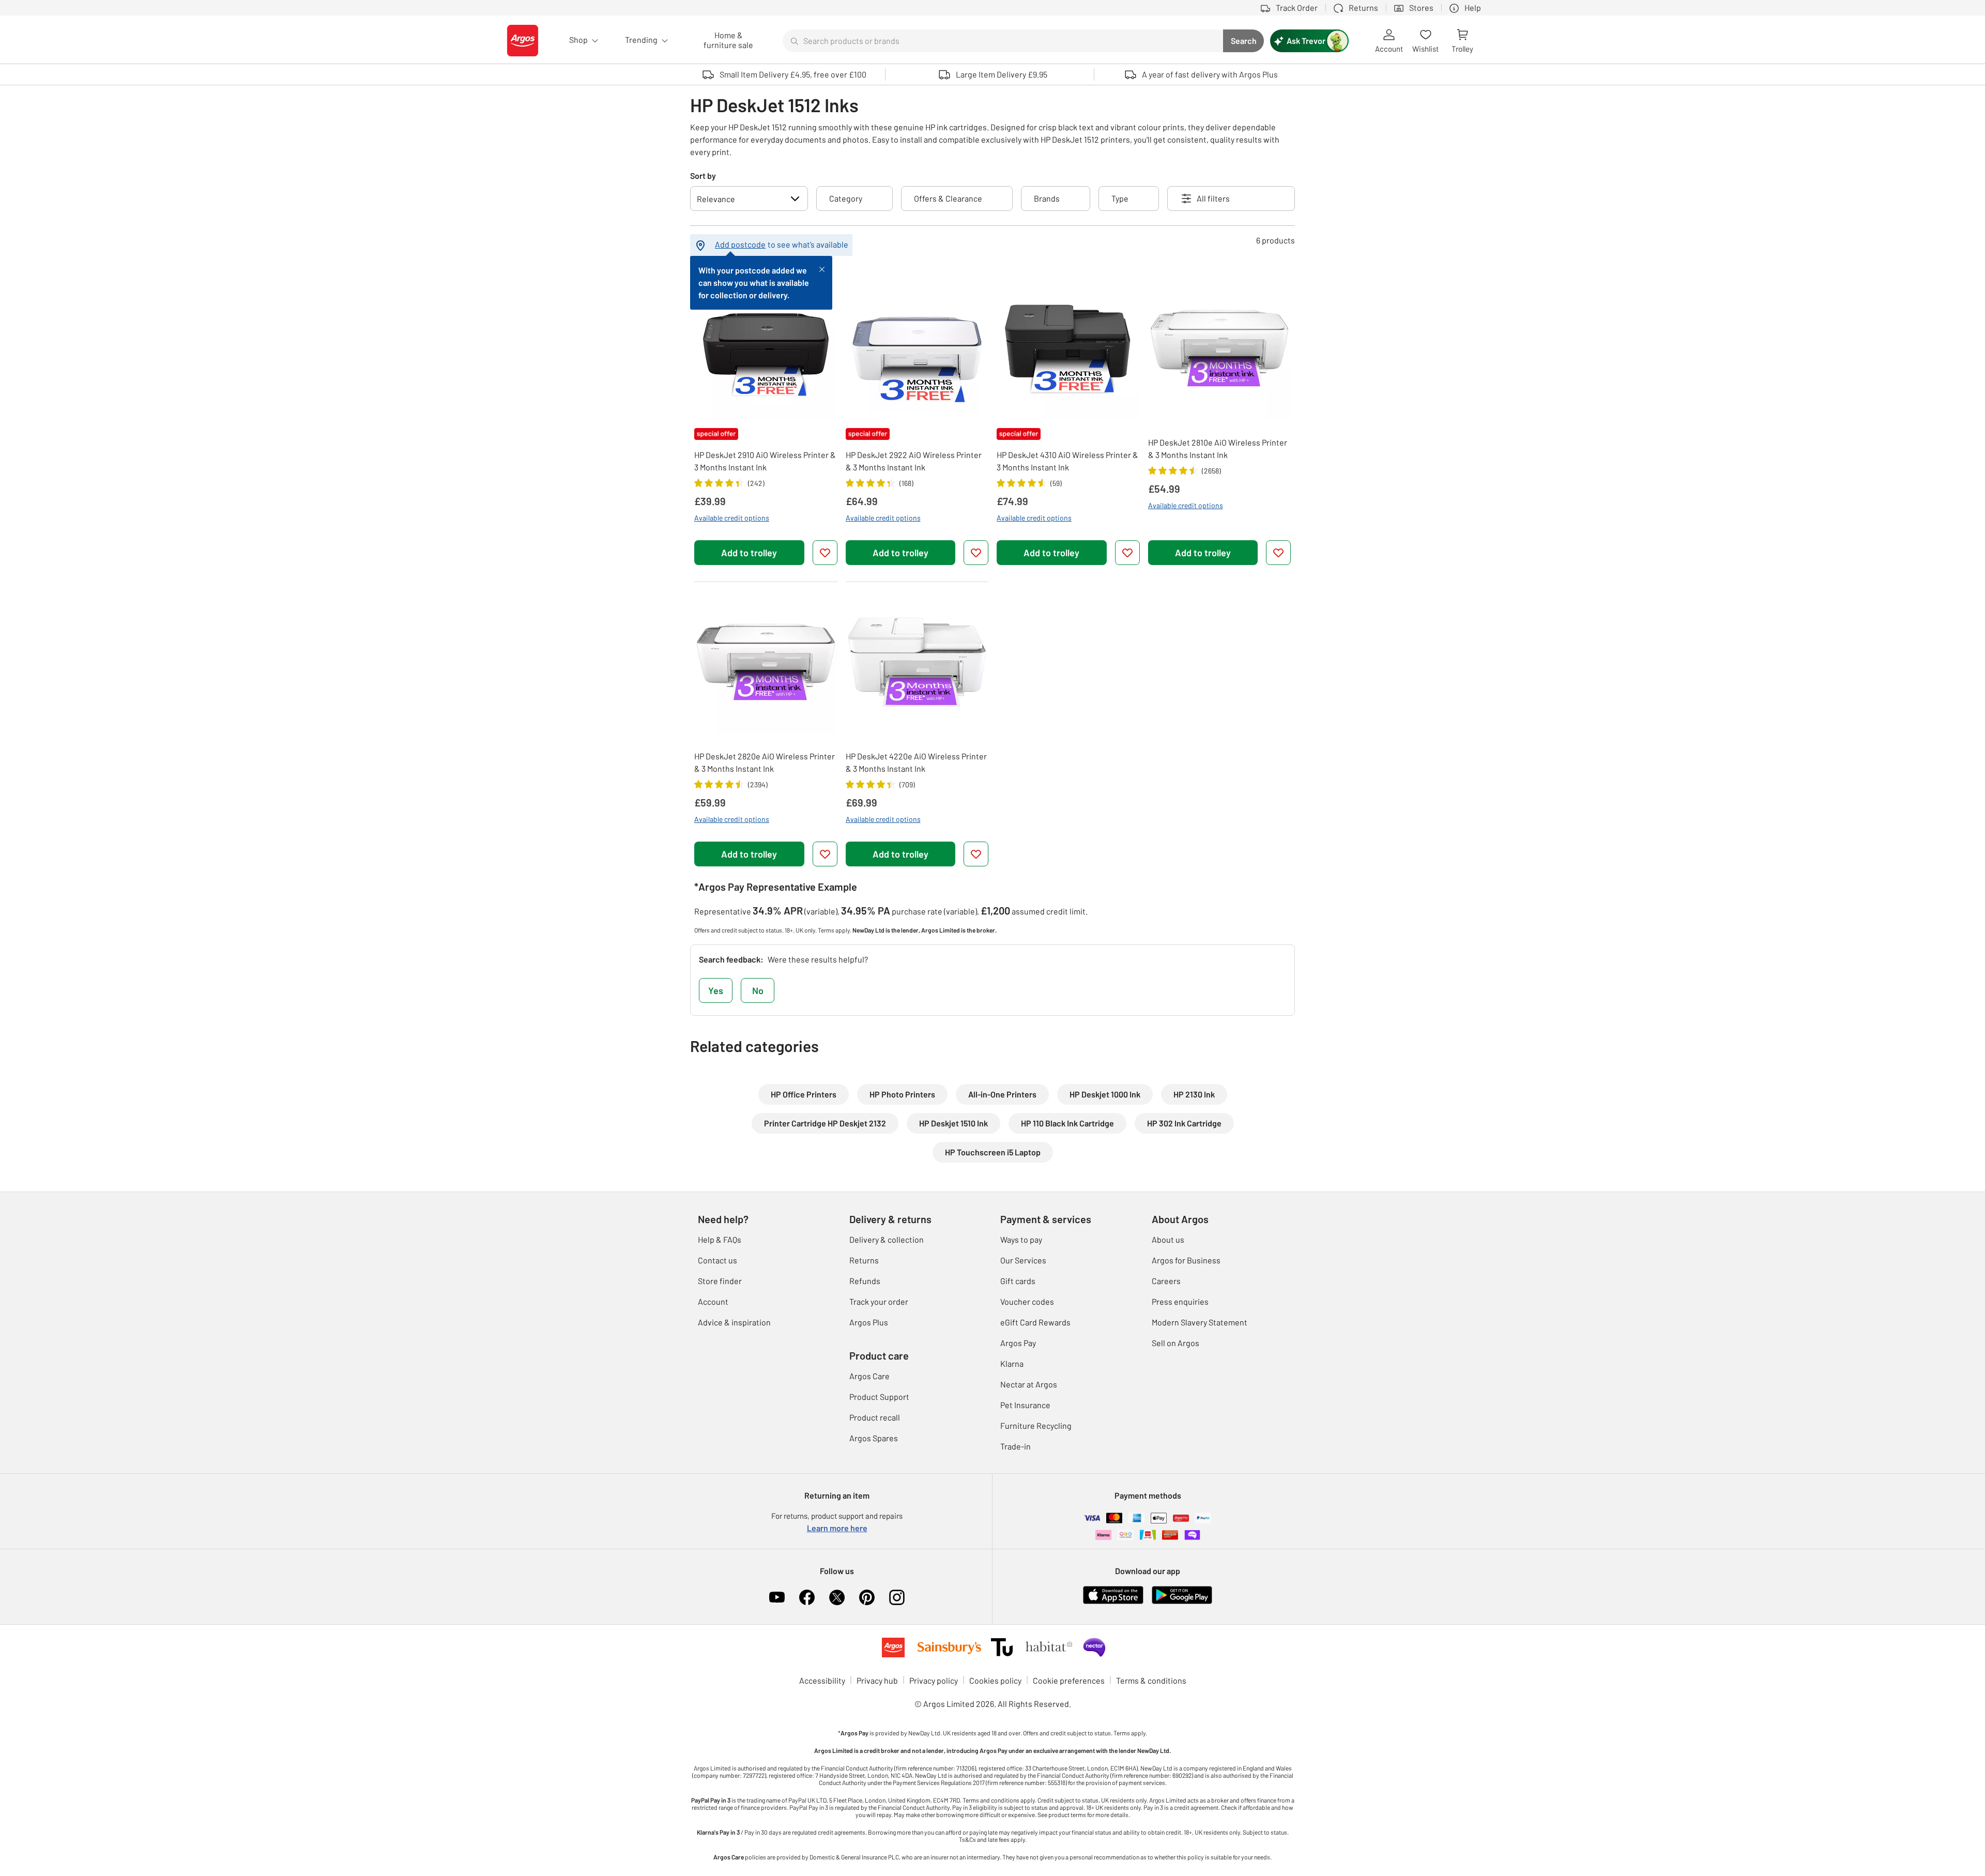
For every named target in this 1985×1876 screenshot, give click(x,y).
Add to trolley (749, 553)
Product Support (879, 1397)
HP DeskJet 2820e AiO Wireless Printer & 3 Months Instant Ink (765, 762)
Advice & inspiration (734, 1322)
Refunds (865, 1281)
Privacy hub (877, 1680)
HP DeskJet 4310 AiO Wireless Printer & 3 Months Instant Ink (1067, 461)
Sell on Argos (1175, 1343)
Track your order (879, 1301)
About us (1168, 1239)
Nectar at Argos (1029, 1384)
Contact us (717, 1260)
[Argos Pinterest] (867, 1597)
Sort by (703, 176)
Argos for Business (1186, 1260)
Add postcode (740, 244)
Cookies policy (995, 1680)
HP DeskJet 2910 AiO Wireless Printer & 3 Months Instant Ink (765, 461)
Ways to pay (1021, 1239)
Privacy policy (934, 1680)
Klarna (1012, 1363)
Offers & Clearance (948, 198)
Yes (716, 990)
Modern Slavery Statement (1200, 1322)
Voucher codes (1027, 1301)
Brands (1047, 198)
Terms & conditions (1151, 1680)
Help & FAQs (720, 1239)
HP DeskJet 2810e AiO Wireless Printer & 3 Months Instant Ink (1218, 448)
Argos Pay (1018, 1343)
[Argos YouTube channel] (777, 1597)
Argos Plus (869, 1322)
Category (846, 198)
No (758, 990)
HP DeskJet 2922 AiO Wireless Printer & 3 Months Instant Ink (914, 461)
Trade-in (1016, 1446)
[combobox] (1003, 41)
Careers (1166, 1281)
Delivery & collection (887, 1239)
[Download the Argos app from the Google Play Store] (1182, 1594)
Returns (864, 1260)
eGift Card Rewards (1035, 1322)
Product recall (875, 1417)
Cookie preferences (1069, 1680)
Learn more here (837, 1528)
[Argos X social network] (837, 1597)
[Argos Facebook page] (807, 1597)
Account (713, 1301)
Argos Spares (874, 1438)
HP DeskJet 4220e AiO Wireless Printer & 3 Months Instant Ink (916, 762)
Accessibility (822, 1680)
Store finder (720, 1281)
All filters (1213, 198)
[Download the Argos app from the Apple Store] (1113, 1594)
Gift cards (1018, 1281)
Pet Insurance (1025, 1405)
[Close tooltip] (822, 268)
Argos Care (869, 1376)
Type (1120, 198)
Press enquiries (1180, 1301)
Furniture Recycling (1036, 1425)
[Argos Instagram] (897, 1597)
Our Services (1023, 1260)
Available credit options (732, 518)
